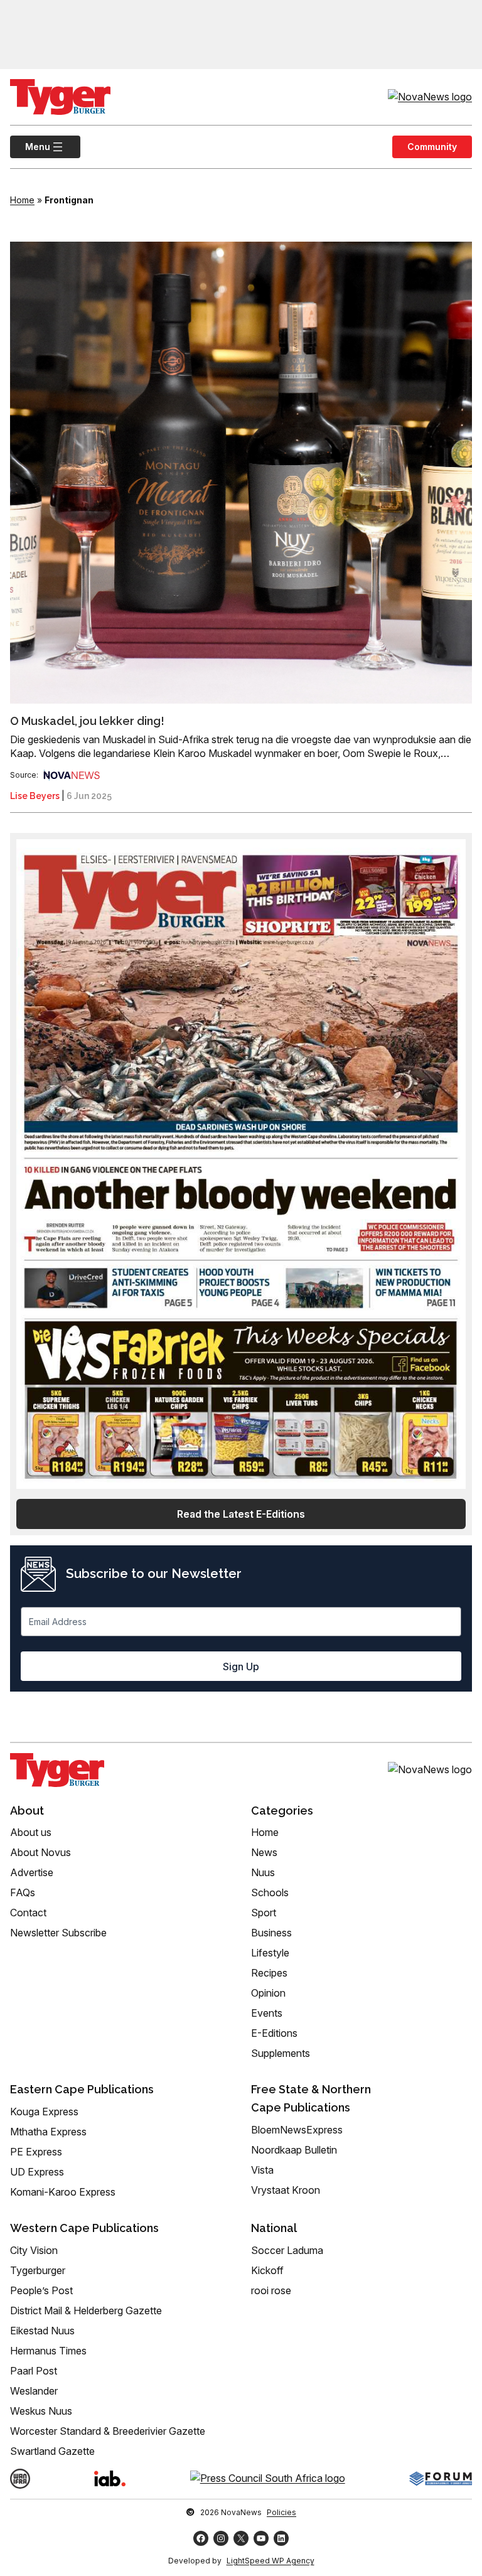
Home (22, 200)
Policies (281, 2512)
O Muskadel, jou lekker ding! (87, 721)
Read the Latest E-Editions (241, 1514)
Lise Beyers (35, 796)
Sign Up (241, 1666)
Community (432, 147)
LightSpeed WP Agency (270, 2561)
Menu (30, 147)
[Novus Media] (72, 775)
